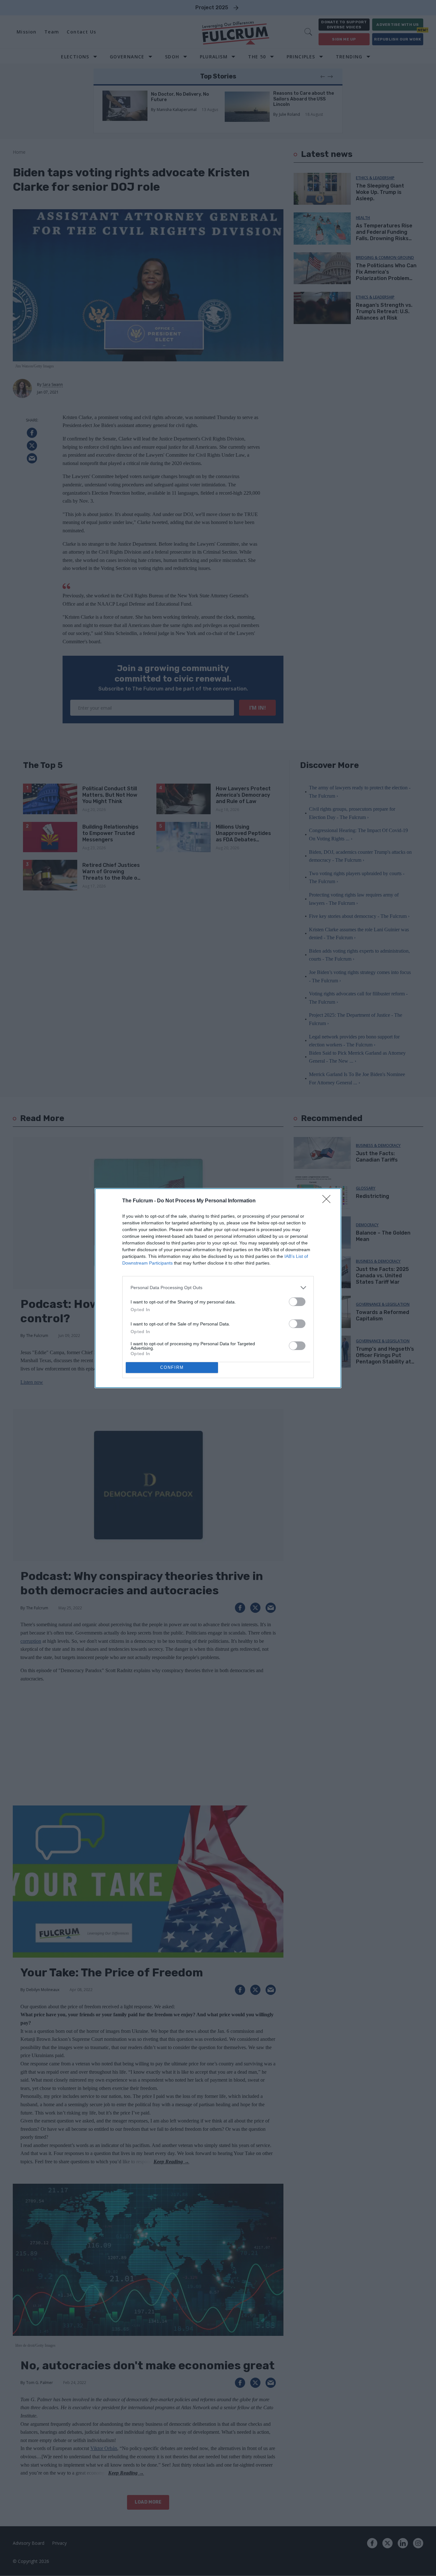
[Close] (328, 1201)
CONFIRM (172, 1367)
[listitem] (218, 1288)
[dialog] (218, 1288)
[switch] (297, 1302)
